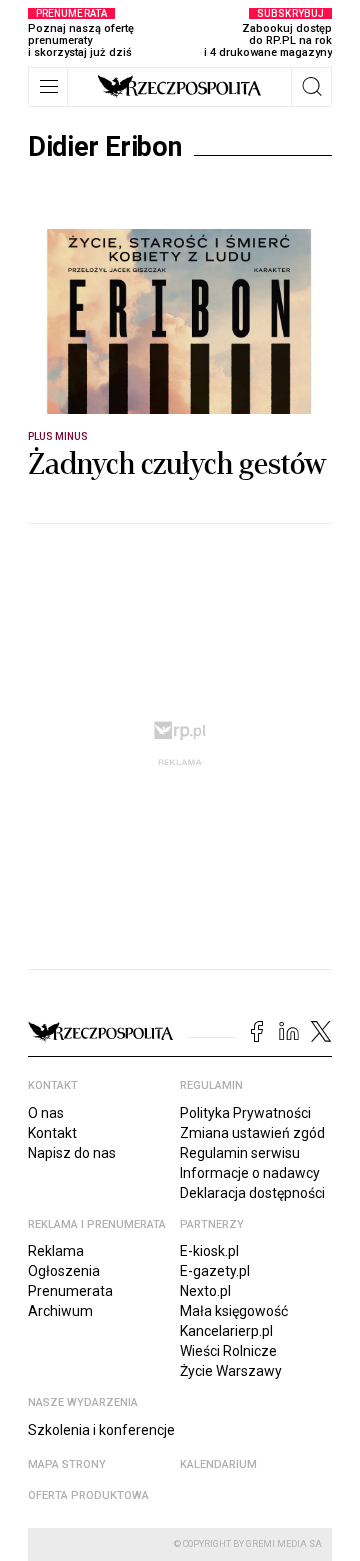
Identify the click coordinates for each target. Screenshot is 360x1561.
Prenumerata (70, 1291)
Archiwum (60, 1311)
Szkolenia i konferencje (101, 1430)
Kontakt (52, 1133)
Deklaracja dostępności (252, 1193)
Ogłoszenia (64, 1271)
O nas (46, 1113)
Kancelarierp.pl (226, 1331)
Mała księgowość (234, 1311)
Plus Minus (58, 436)
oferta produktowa (88, 1495)
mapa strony (67, 1464)
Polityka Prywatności (245, 1113)
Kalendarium (218, 1464)
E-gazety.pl (215, 1271)
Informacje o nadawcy (250, 1173)
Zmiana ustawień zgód (252, 1133)
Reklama (56, 1251)
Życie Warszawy (231, 1371)
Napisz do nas (72, 1153)
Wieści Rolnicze (228, 1351)
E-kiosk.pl (209, 1251)
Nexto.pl (205, 1291)
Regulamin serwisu (240, 1153)
